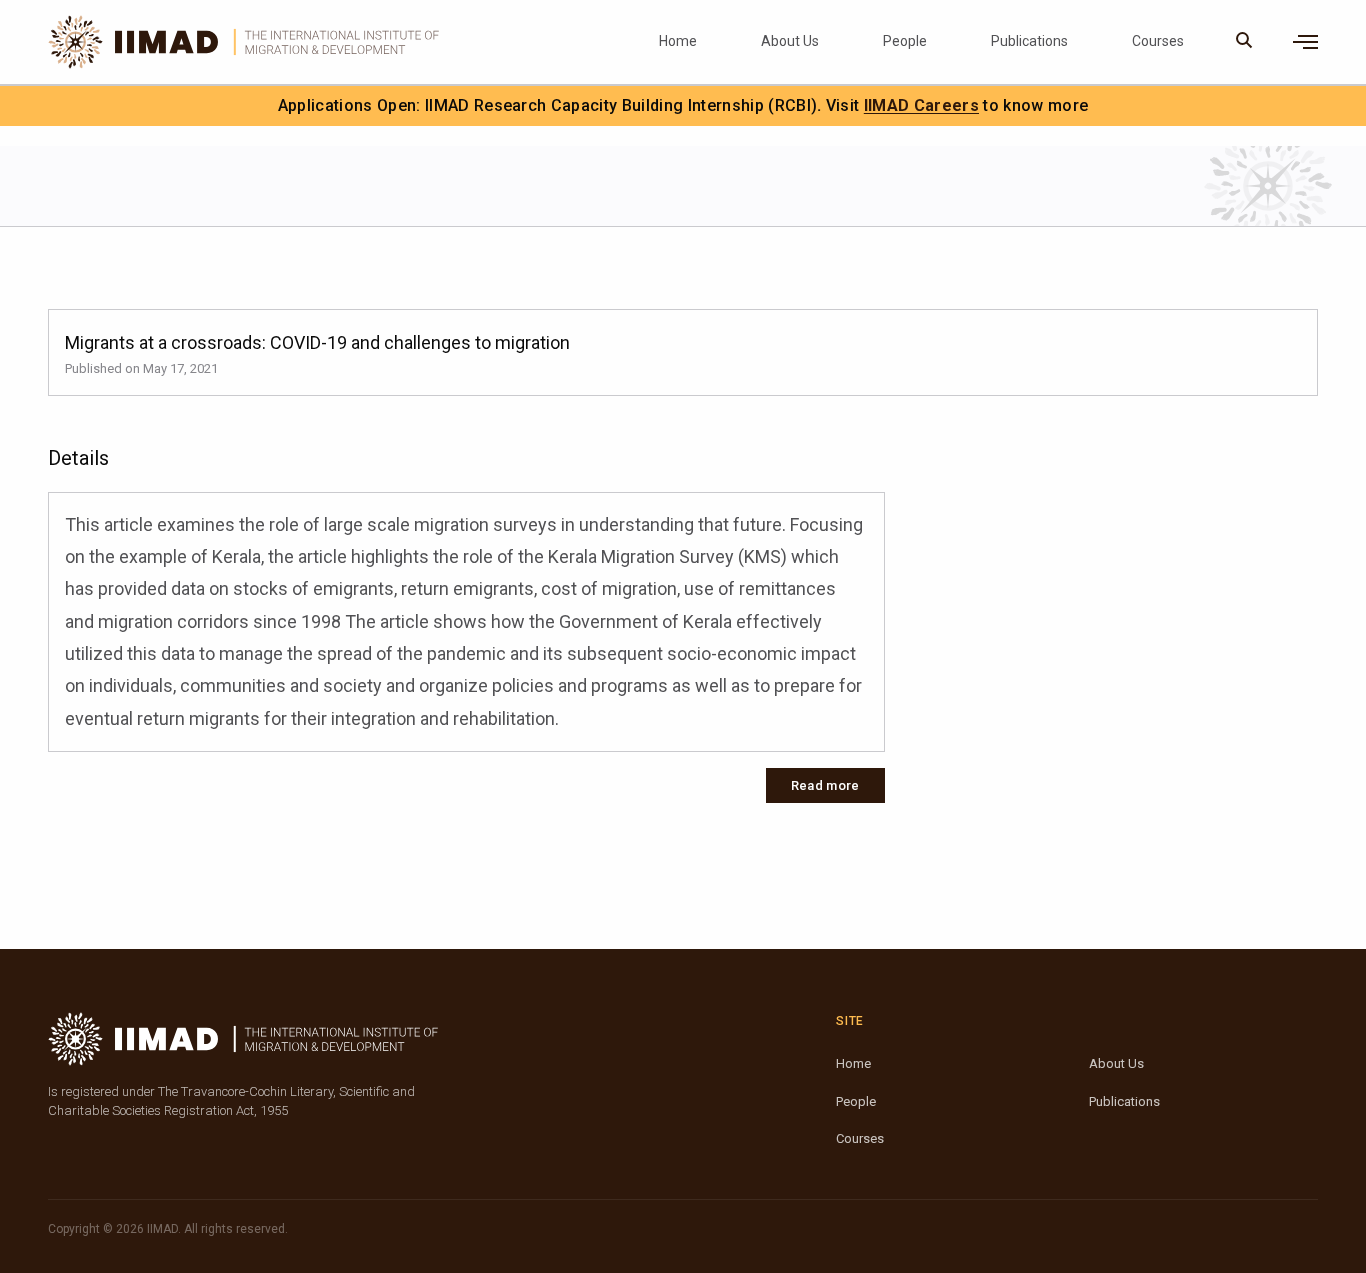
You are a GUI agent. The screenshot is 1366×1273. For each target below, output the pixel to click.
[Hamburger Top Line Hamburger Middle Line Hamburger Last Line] (1305, 42)
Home (678, 41)
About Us (790, 41)
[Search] (1244, 42)
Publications (1029, 41)
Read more (825, 785)
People (905, 41)
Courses (1158, 41)
